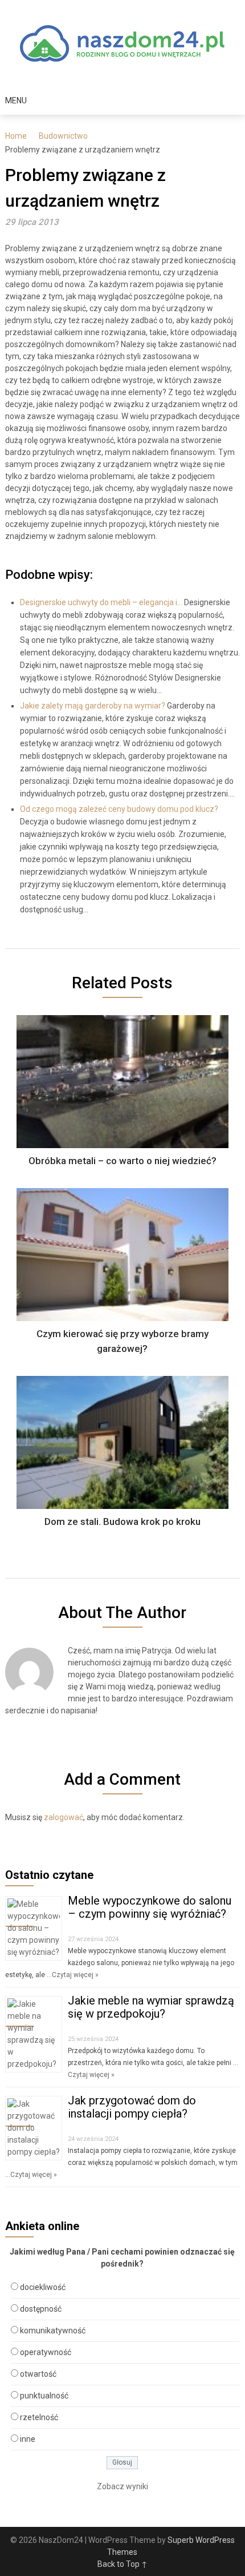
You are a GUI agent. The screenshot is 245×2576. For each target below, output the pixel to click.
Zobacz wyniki (122, 2486)
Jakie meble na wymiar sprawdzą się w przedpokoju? (151, 2007)
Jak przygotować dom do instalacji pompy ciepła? (132, 2107)
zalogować (64, 1817)
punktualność (44, 2396)
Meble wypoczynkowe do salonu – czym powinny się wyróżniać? (150, 1907)
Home (16, 136)
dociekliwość (43, 2287)
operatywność (46, 2352)
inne (28, 2439)
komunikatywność (53, 2331)
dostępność (41, 2309)
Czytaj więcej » (75, 1975)
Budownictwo (63, 136)
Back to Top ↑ (122, 2564)
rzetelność (39, 2417)
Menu (16, 100)
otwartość (38, 2374)
